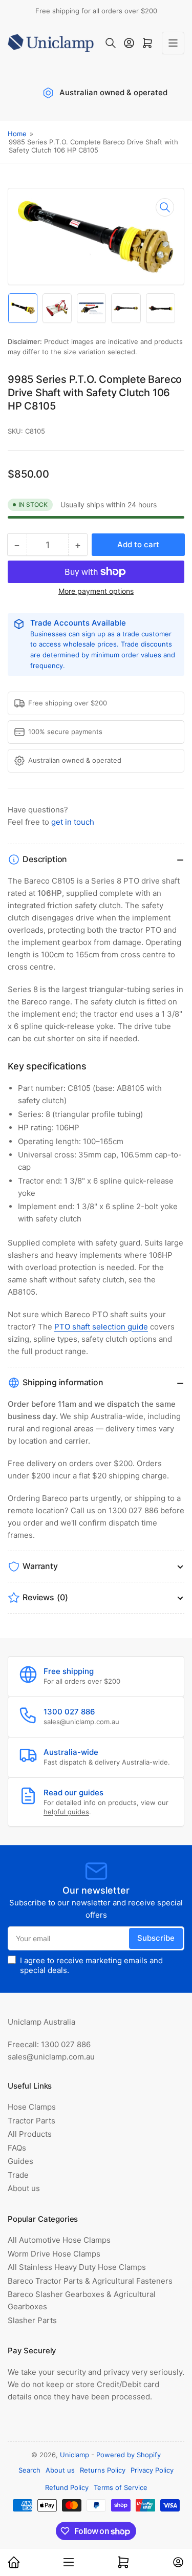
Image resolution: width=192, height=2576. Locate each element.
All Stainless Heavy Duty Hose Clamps (77, 2267)
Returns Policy (103, 2470)
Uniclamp (74, 2455)
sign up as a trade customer (127, 634)
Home (17, 134)
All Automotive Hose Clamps (59, 2240)
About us (24, 2188)
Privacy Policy (152, 2470)
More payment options (96, 591)
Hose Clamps (32, 2107)
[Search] (111, 43)
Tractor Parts (31, 2121)
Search (29, 2470)
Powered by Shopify (129, 2455)
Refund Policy (67, 2487)
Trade (18, 2175)
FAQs (17, 2148)
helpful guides (66, 1812)
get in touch (73, 822)
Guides (20, 2161)
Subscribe (156, 1938)
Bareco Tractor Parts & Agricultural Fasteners (90, 2281)
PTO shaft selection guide (101, 1327)
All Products (30, 2134)
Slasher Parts (32, 2320)
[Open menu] (173, 43)
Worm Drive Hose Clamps (54, 2254)
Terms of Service (121, 2487)
